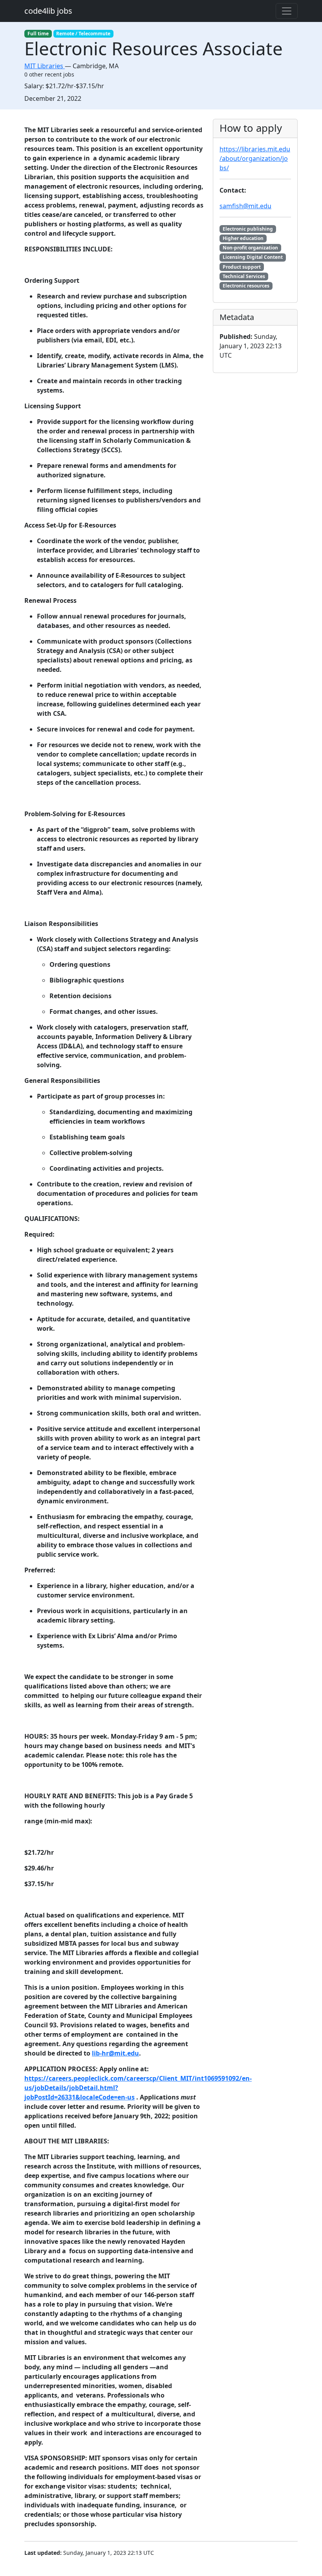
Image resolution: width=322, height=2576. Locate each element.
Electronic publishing (248, 229)
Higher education (243, 238)
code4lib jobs (48, 11)
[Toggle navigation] (287, 11)
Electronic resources (246, 286)
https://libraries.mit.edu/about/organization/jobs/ (255, 158)
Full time (38, 34)
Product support (242, 267)
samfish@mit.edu (245, 206)
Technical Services (244, 276)
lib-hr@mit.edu (115, 2053)
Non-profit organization (250, 248)
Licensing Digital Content (253, 257)
